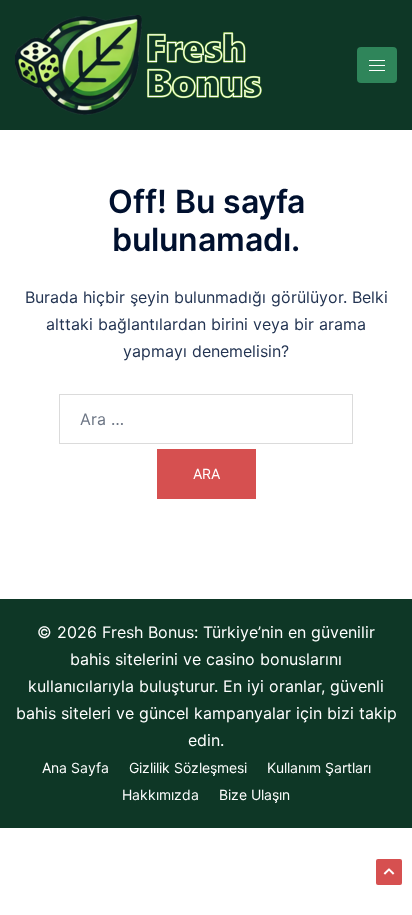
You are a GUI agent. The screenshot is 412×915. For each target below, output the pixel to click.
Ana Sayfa (75, 767)
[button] (389, 872)
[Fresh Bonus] (140, 63)
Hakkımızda (160, 794)
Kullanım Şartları (319, 767)
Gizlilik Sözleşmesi (188, 767)
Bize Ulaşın (254, 794)
